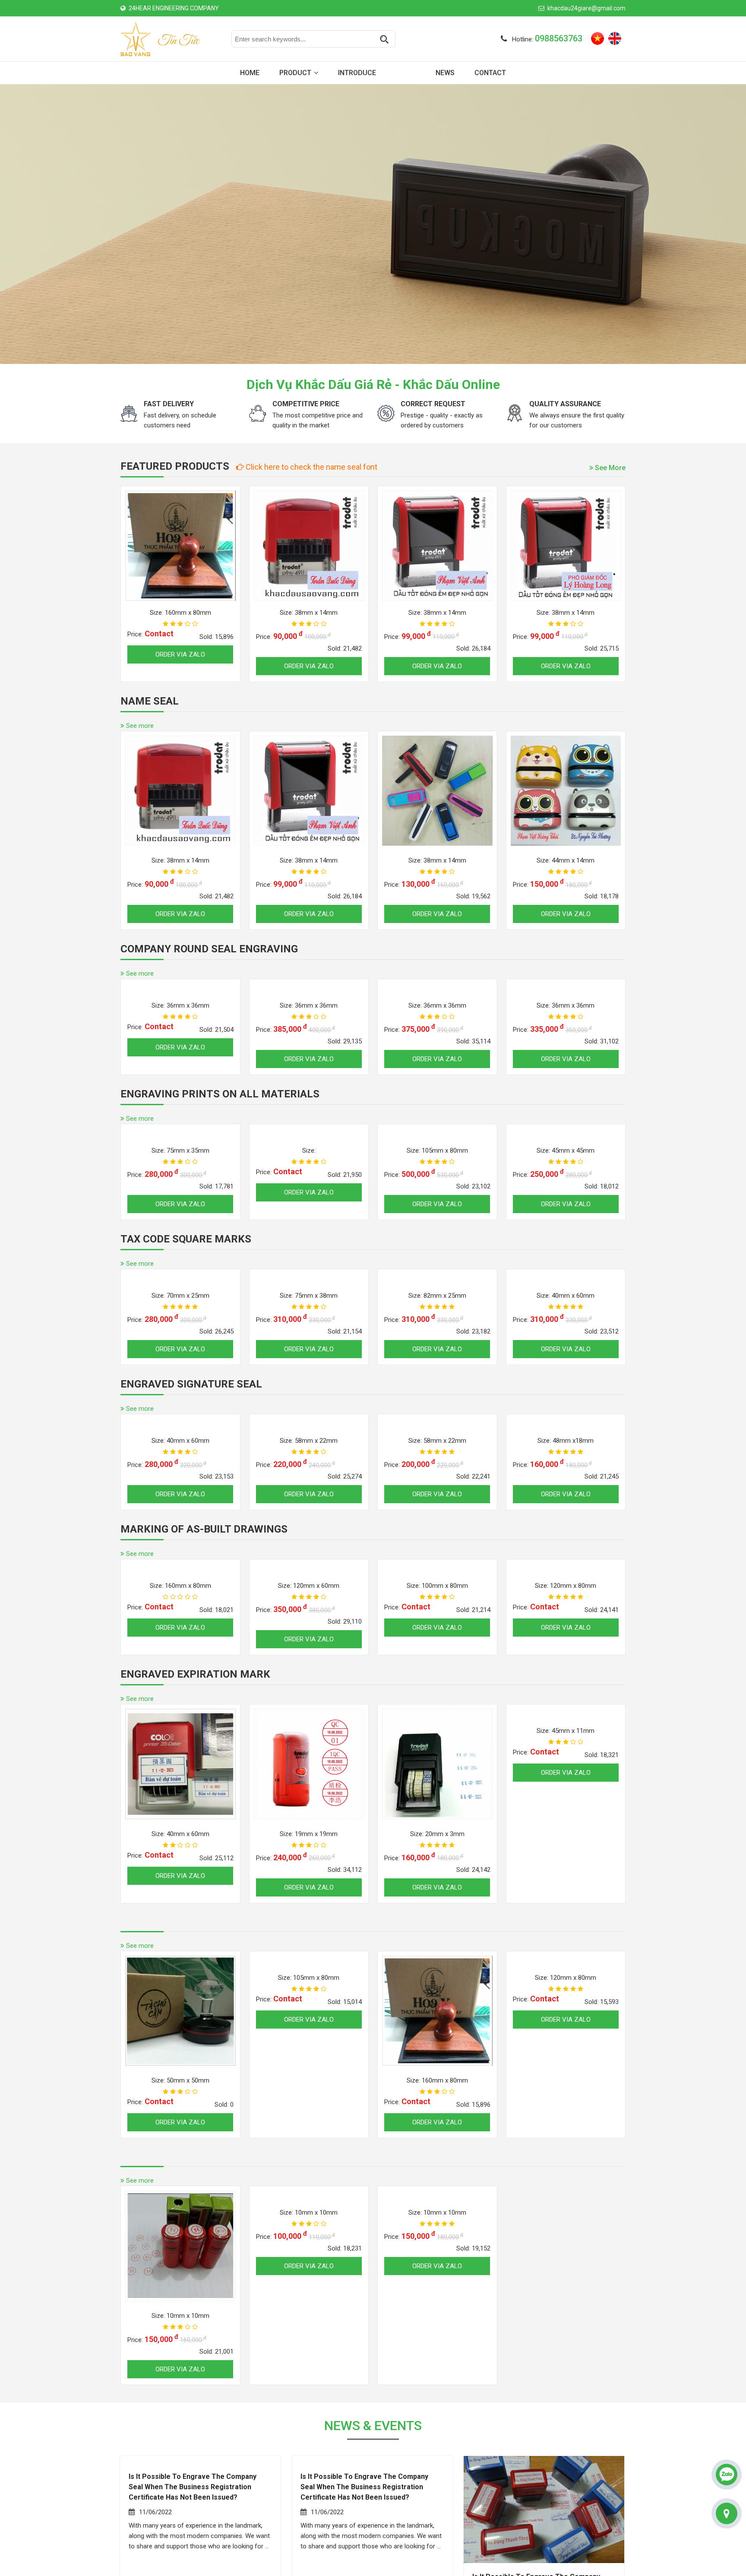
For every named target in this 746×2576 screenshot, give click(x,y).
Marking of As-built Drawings (204, 1632)
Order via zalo (181, 666)
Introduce (357, 73)
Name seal (150, 701)
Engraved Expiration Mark (195, 1777)
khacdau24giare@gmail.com (586, 8)
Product (295, 73)
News (445, 73)
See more (609, 468)
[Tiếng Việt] (597, 38)
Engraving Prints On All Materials (220, 1197)
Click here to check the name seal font (311, 467)
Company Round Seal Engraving (209, 949)
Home (250, 73)
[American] (615, 38)
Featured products (175, 466)
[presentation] (16, 224)
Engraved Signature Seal (191, 1487)
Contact (490, 73)
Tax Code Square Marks (186, 1342)
